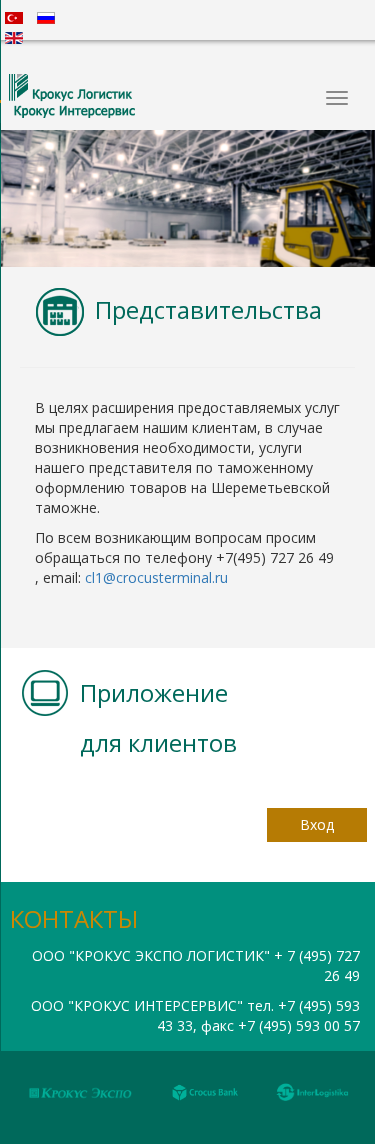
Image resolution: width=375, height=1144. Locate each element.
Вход (317, 824)
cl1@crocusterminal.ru (156, 577)
